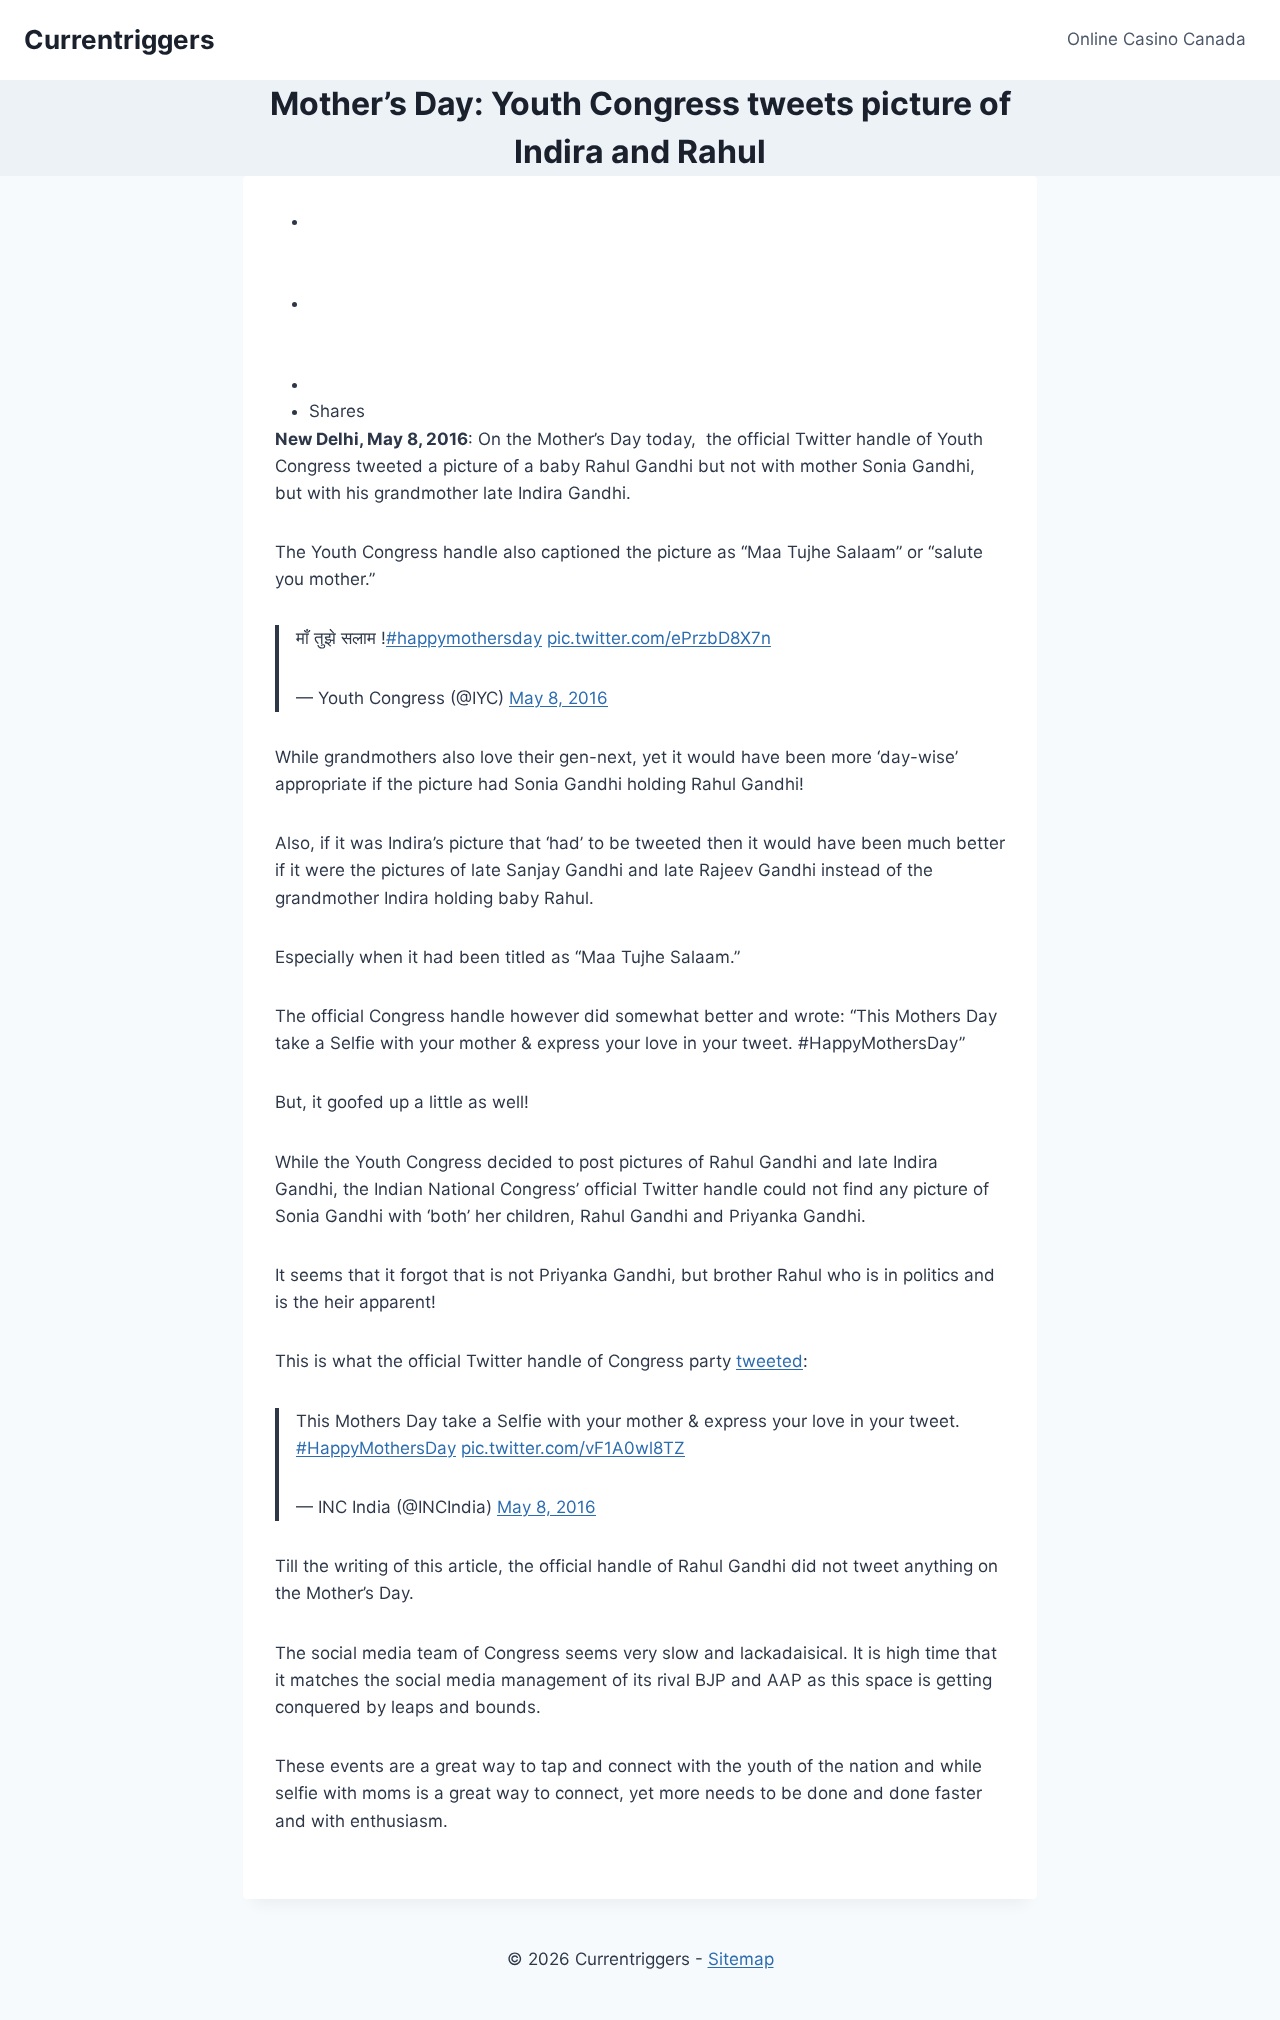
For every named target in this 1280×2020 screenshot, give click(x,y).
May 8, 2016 (558, 698)
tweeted (769, 1361)
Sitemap (741, 1959)
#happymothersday (464, 638)
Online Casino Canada (1156, 39)
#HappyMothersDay (376, 1448)
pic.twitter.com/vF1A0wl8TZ (573, 1448)
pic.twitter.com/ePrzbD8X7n (659, 638)
